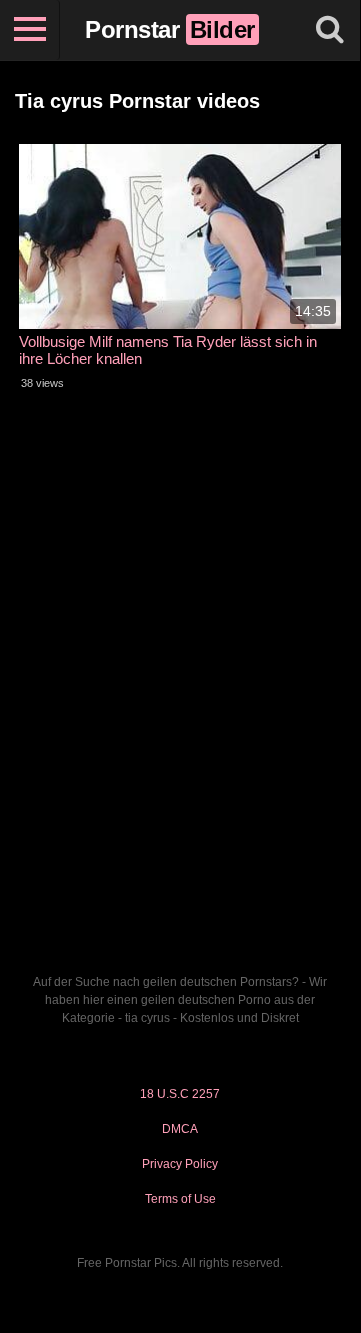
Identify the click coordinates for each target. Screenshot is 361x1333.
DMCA (180, 1129)
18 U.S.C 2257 (180, 1094)
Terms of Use (180, 1199)
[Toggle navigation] (30, 30)
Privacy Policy (180, 1164)
